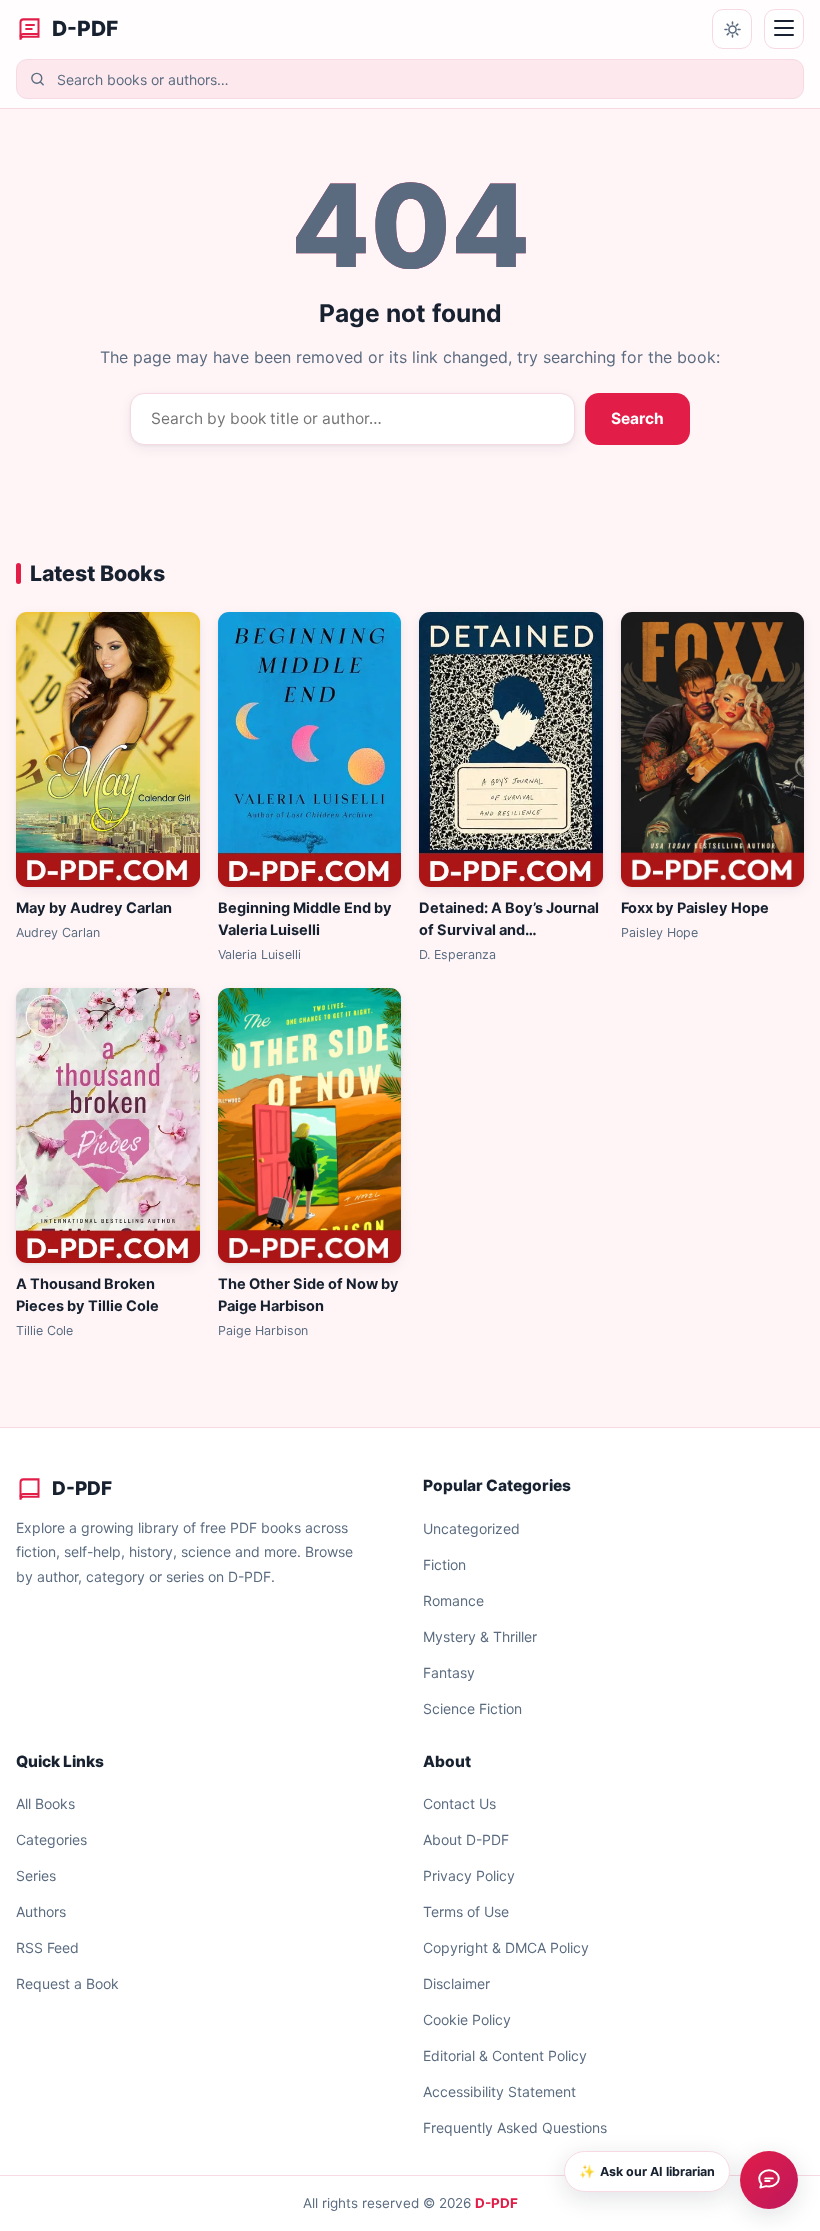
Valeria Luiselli (259, 954)
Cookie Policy (467, 2019)
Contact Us (459, 1803)
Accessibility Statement (499, 2091)
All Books (45, 1803)
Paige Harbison (263, 1330)
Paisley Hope (659, 932)
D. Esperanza (457, 954)
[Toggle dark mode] (732, 29)
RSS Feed (47, 1947)
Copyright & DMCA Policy (506, 1947)
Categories (51, 1839)
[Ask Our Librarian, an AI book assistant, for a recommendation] (769, 2180)
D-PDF (496, 2203)
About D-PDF (466, 1839)
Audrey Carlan (58, 932)
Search (637, 418)
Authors (41, 1911)
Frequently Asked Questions (515, 2127)
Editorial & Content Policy (505, 2055)
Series (36, 1875)
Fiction (444, 1564)
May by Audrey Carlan (94, 908)
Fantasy (449, 1672)
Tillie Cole (44, 1330)
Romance (453, 1600)
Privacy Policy (469, 1875)
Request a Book (67, 1983)
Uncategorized (471, 1528)
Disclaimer (456, 1983)
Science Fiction (472, 1708)
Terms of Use (466, 1911)
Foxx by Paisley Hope (695, 908)
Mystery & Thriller (480, 1636)
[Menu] (784, 29)
